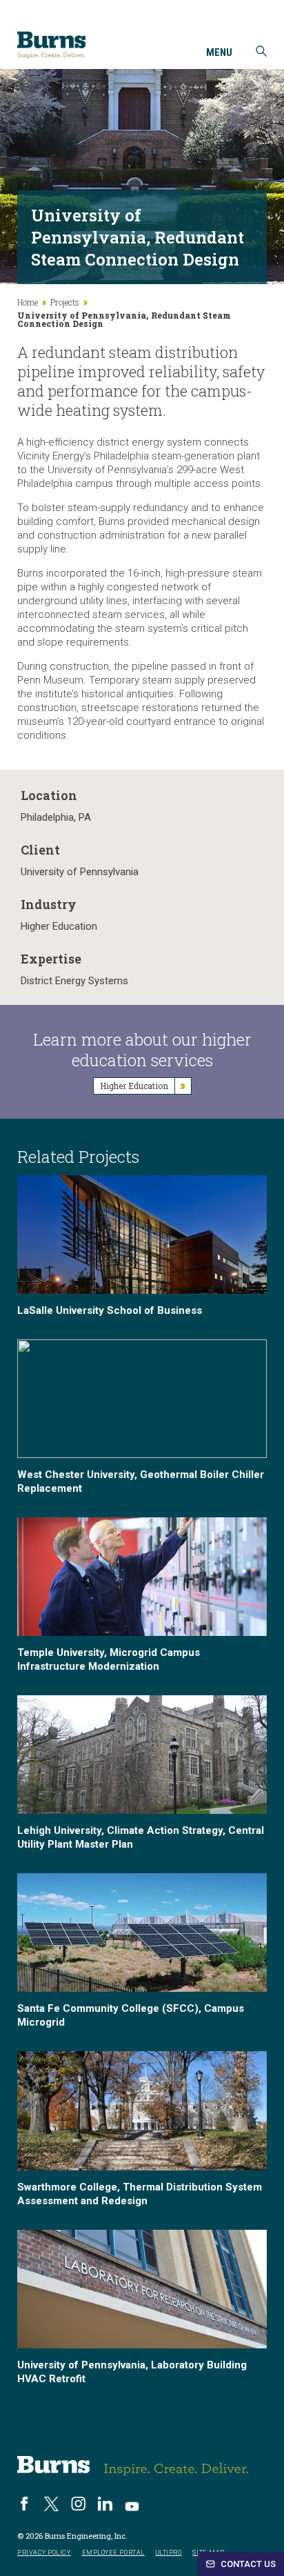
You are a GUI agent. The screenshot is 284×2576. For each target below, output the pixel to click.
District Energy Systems (74, 981)
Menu (219, 53)
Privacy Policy (44, 2553)
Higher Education (59, 926)
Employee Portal (113, 2553)
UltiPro (169, 2553)
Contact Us (247, 2564)
